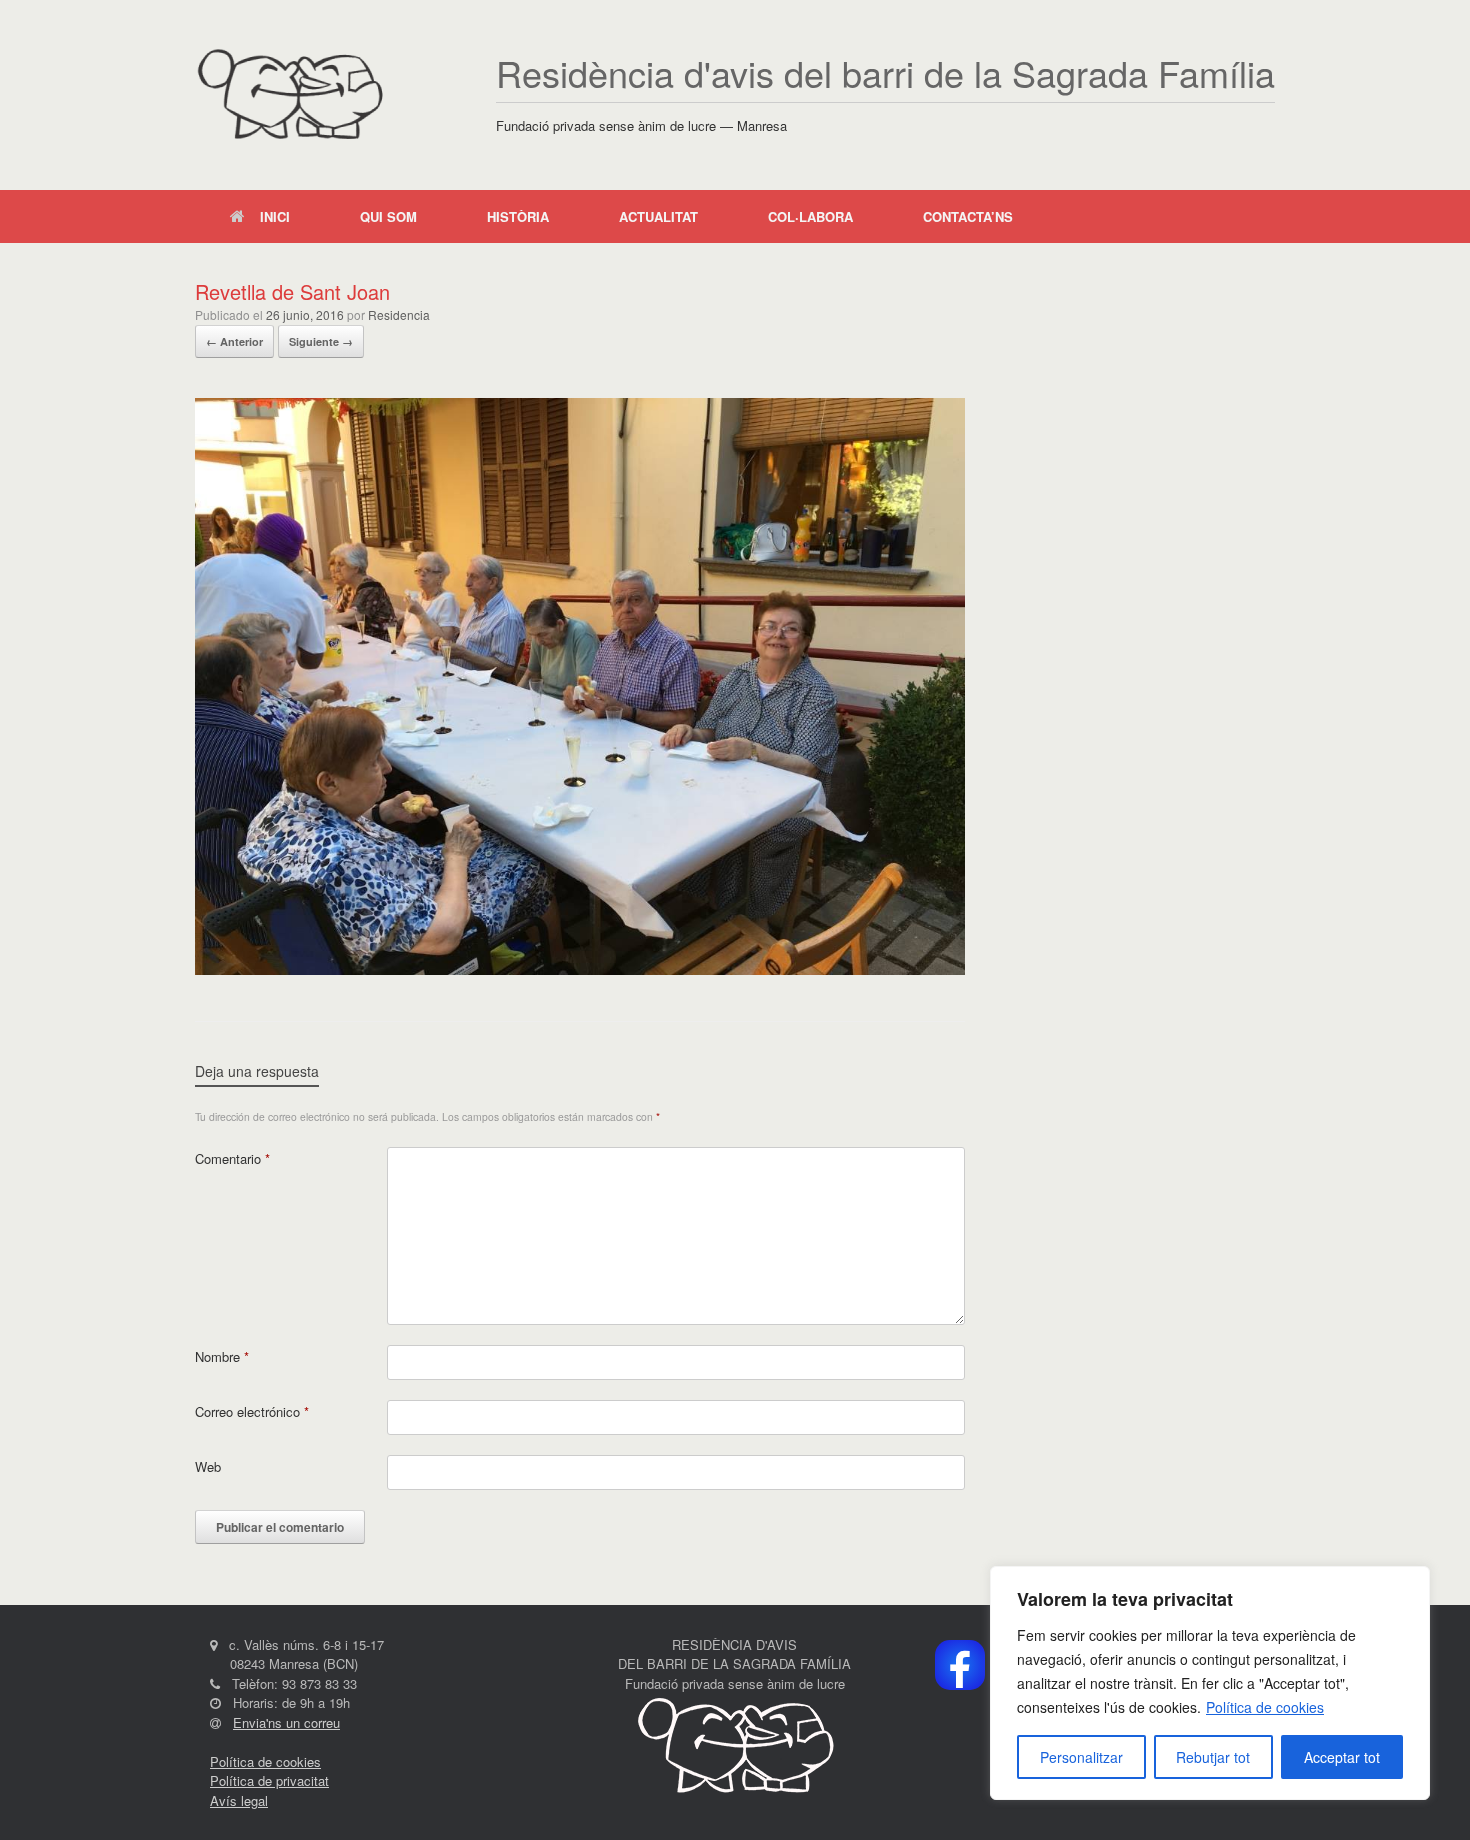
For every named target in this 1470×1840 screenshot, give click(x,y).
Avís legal (239, 1800)
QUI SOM (388, 216)
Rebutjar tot (1213, 1757)
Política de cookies (1265, 1707)
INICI (275, 216)
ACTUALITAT (658, 216)
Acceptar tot (1342, 1757)
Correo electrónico (252, 1411)
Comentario (232, 1158)
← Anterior (234, 341)
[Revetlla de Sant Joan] (580, 969)
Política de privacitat (269, 1780)
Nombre (222, 1356)
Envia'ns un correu (286, 1722)
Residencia (399, 314)
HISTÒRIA (518, 216)
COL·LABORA (810, 216)
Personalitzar (1081, 1757)
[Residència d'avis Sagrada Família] (289, 95)
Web (208, 1466)
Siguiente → (321, 341)
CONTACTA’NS (968, 216)
